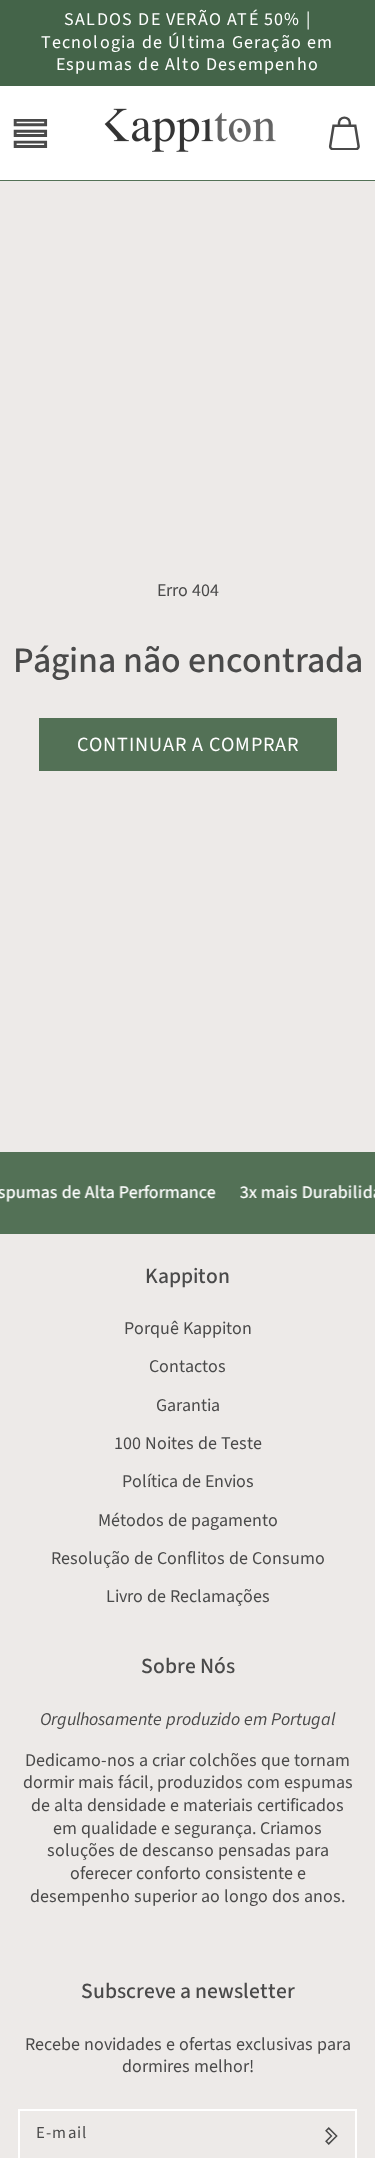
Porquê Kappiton (188, 1328)
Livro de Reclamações (188, 1596)
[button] (30, 133)
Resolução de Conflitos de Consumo (188, 1558)
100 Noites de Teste (188, 1443)
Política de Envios (188, 1481)
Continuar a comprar (188, 744)
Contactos (187, 1366)
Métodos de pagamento (188, 1520)
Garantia (188, 1405)
